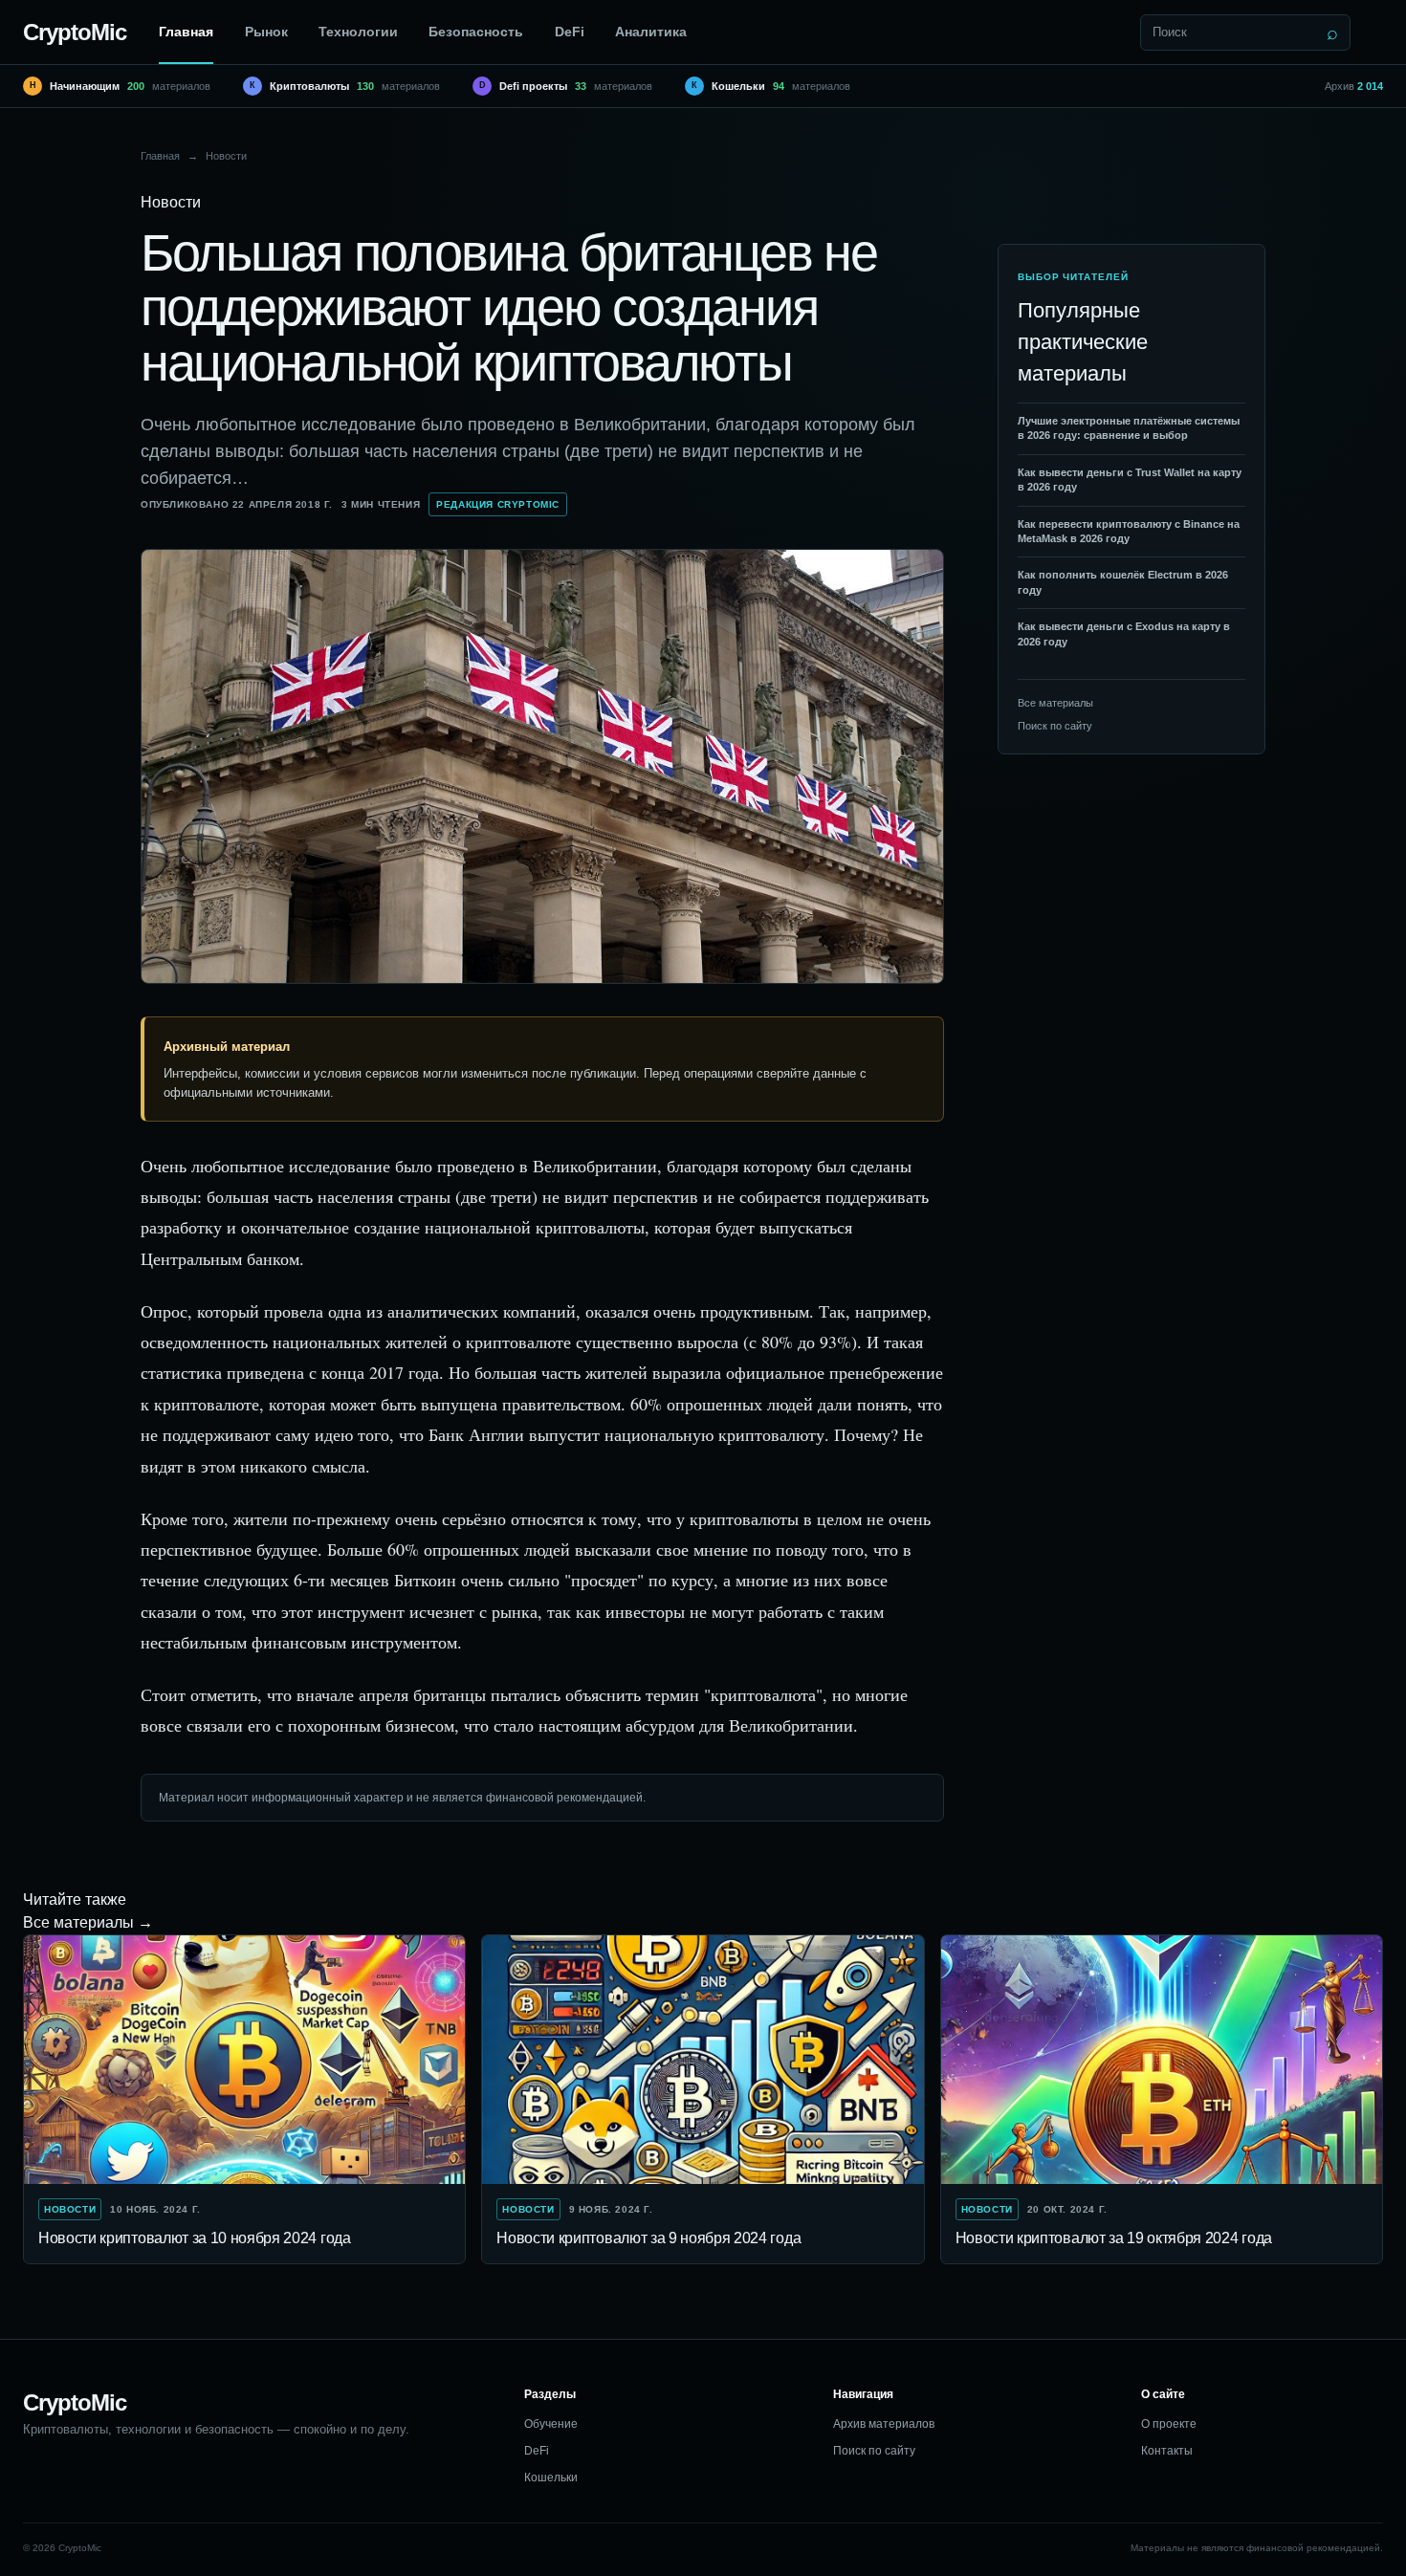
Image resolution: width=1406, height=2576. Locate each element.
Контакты (1167, 2451)
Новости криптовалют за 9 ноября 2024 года (648, 2238)
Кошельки (551, 2478)
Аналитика (651, 32)
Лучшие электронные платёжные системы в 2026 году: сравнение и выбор (1129, 428)
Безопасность (476, 32)
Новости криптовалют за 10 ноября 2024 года (195, 2238)
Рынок (266, 32)
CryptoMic (75, 32)
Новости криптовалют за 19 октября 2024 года (1114, 2238)
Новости (226, 156)
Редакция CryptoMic (498, 504)
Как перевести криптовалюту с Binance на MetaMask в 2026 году (1129, 531)
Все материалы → (88, 1922)
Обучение (551, 2424)
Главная (186, 32)
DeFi (570, 32)
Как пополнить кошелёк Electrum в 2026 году (1123, 582)
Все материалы (1055, 703)
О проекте (1169, 2424)
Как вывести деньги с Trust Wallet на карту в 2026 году (1130, 480)
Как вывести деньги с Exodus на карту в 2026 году (1124, 633)
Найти (1332, 33)
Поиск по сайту (1055, 726)
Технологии (358, 32)
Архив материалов (884, 2424)
